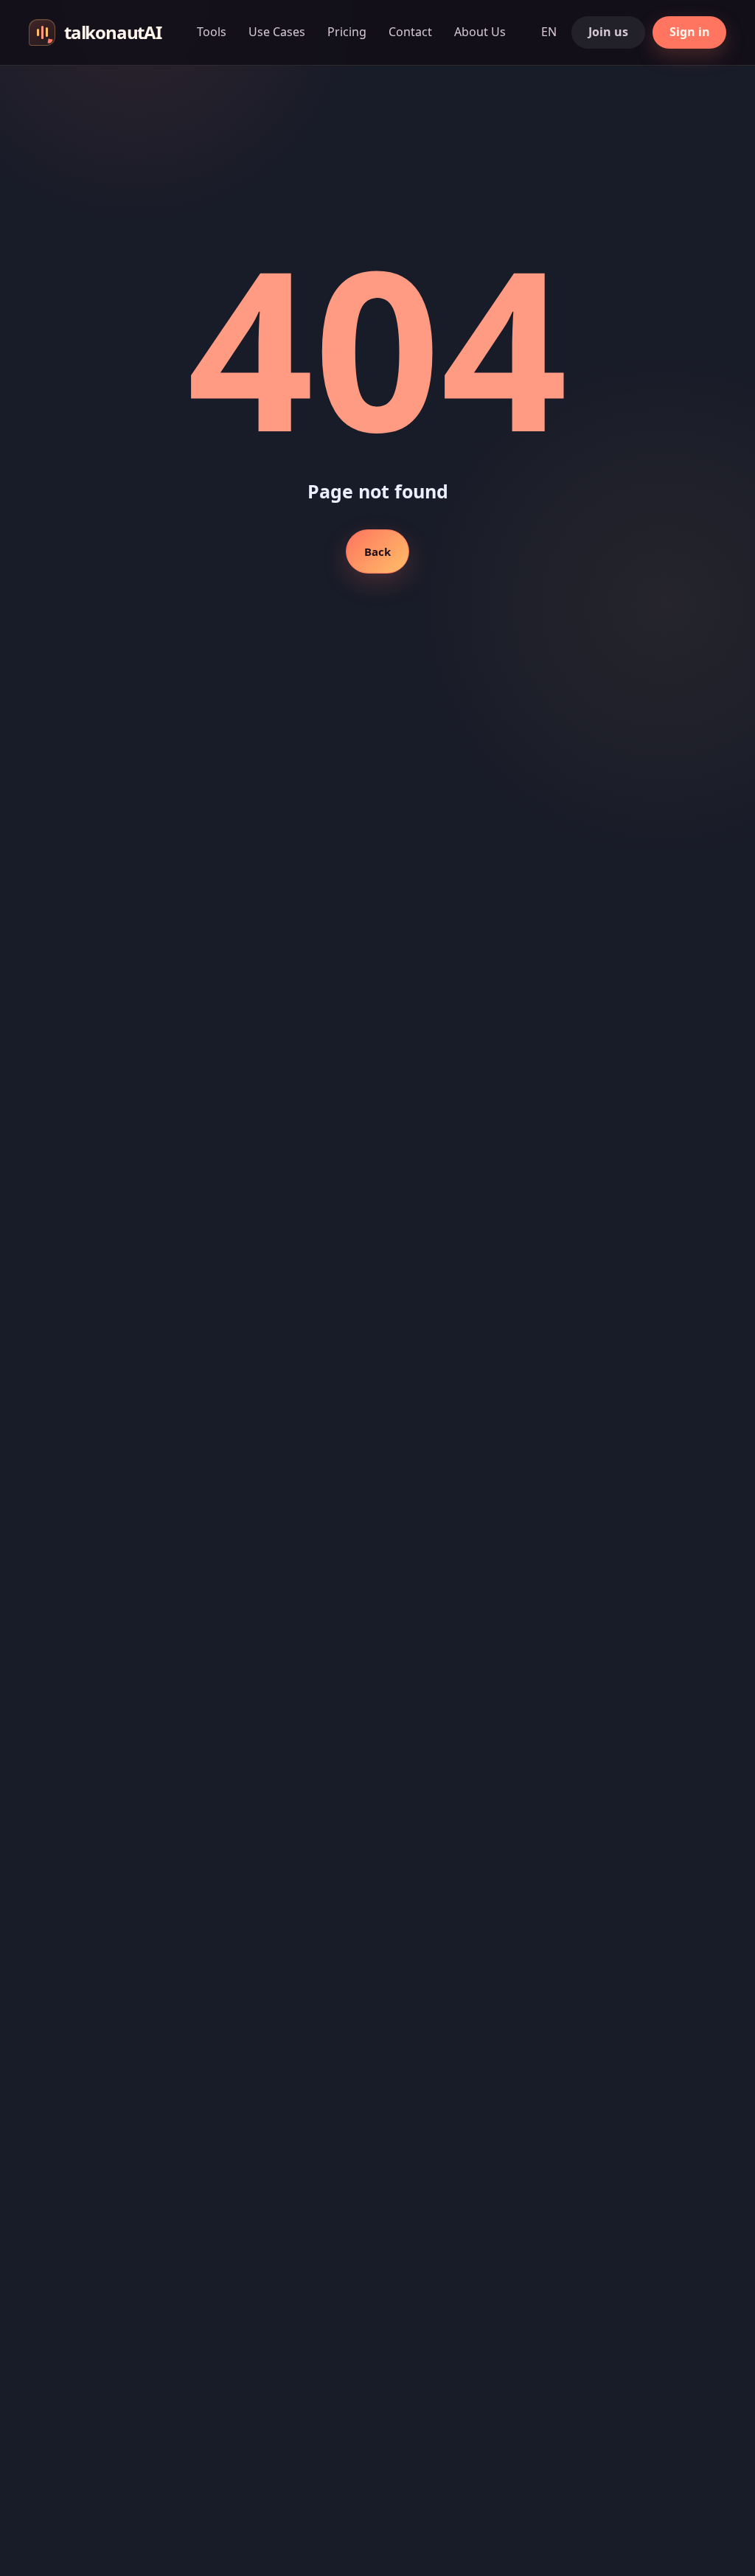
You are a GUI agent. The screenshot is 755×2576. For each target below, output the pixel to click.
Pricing (347, 32)
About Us (480, 32)
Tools (212, 32)
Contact (410, 32)
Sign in (690, 32)
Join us (608, 32)
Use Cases (277, 32)
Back (377, 551)
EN (549, 32)
